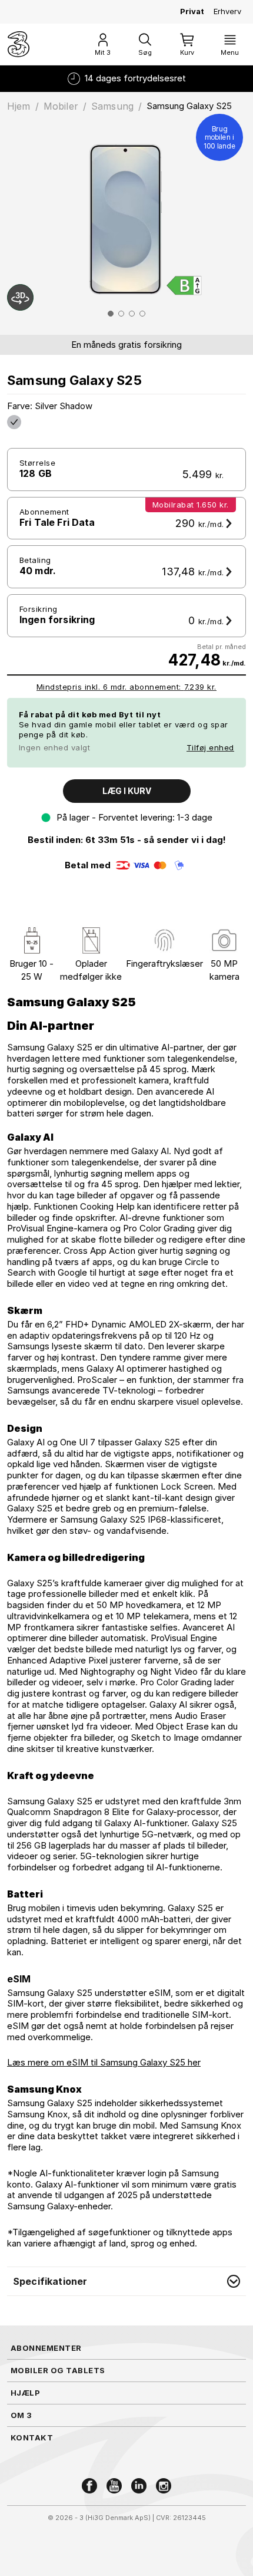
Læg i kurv (127, 791)
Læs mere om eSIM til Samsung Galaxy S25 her (104, 2062)
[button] (126, 2281)
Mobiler (61, 106)
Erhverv (227, 11)
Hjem (19, 106)
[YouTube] (114, 2486)
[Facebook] (89, 2486)
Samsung (112, 106)
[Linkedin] (139, 2486)
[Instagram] (164, 2486)
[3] (19, 44)
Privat (192, 11)
